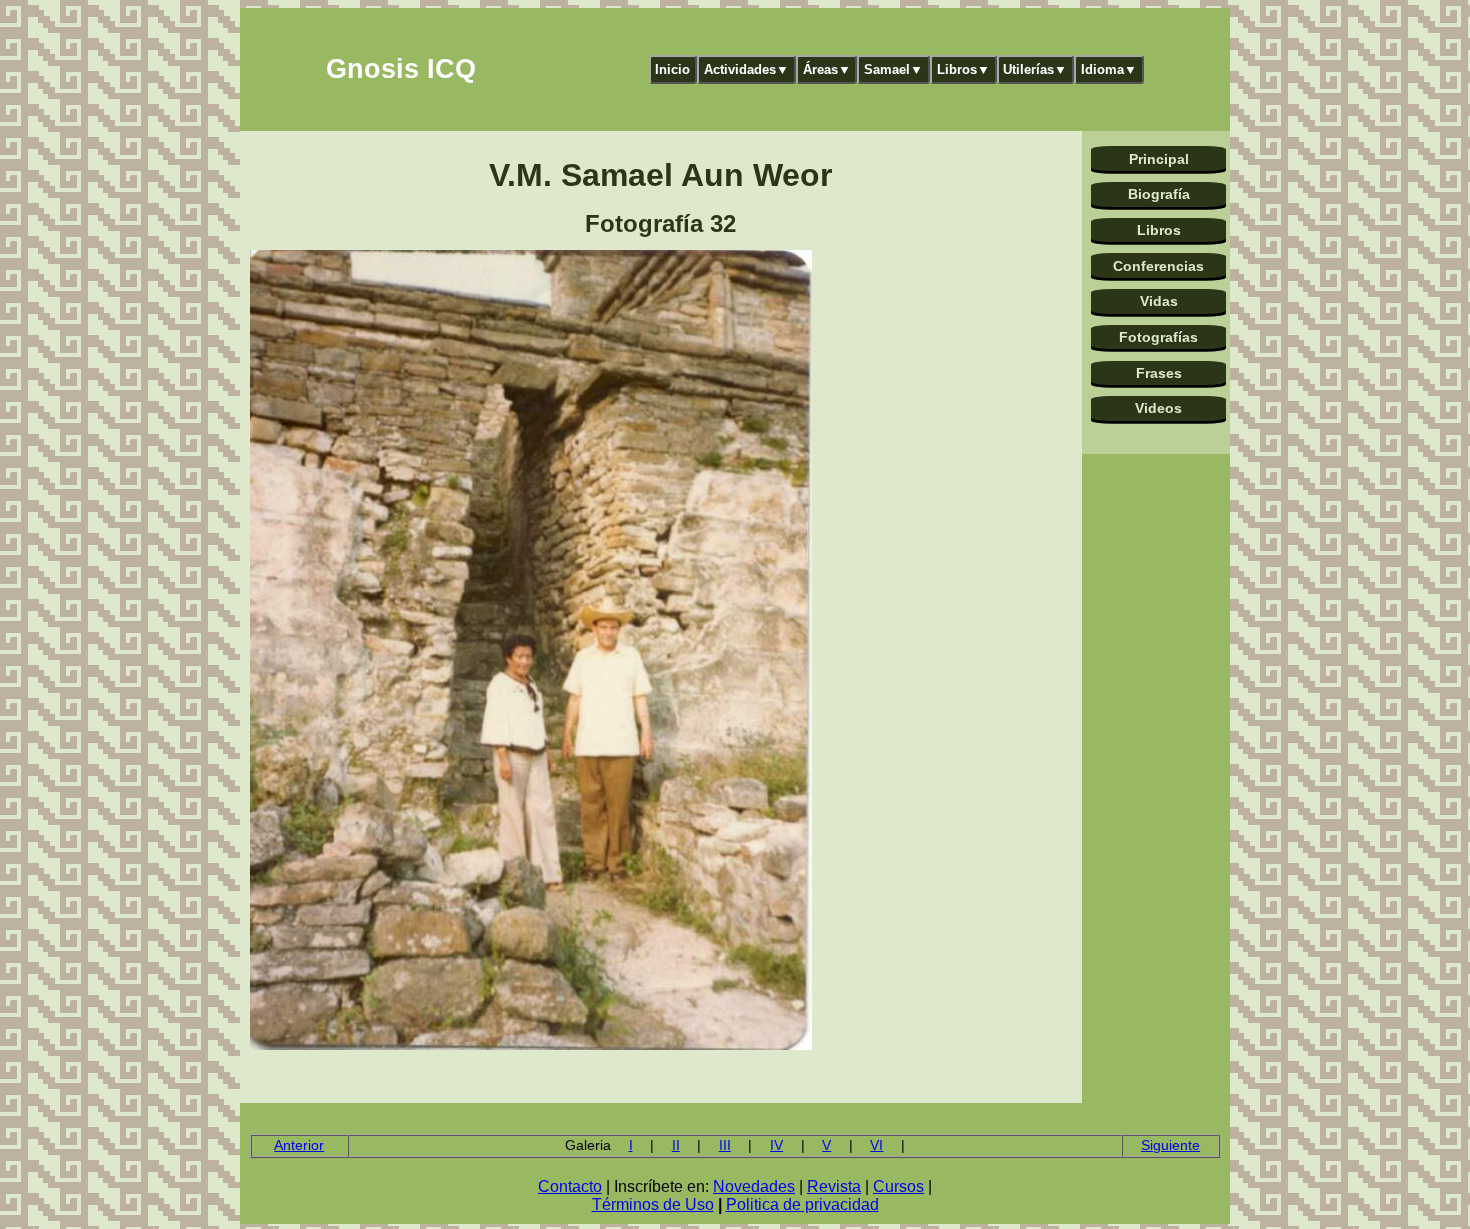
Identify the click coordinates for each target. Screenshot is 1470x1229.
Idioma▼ (1109, 69)
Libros (1159, 230)
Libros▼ (963, 69)
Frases (1159, 373)
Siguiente (1170, 1145)
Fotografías (1158, 337)
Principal (1159, 159)
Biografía (1159, 194)
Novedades (754, 1186)
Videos (1158, 408)
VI (876, 1145)
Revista (834, 1186)
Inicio (672, 69)
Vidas (1159, 301)
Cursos (898, 1186)
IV (776, 1145)
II (676, 1145)
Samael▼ (893, 69)
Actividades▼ (746, 69)
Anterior (299, 1145)
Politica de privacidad (802, 1204)
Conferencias (1158, 266)
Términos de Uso (653, 1204)
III (725, 1145)
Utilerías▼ (1035, 69)
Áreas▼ (827, 69)
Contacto (570, 1186)
